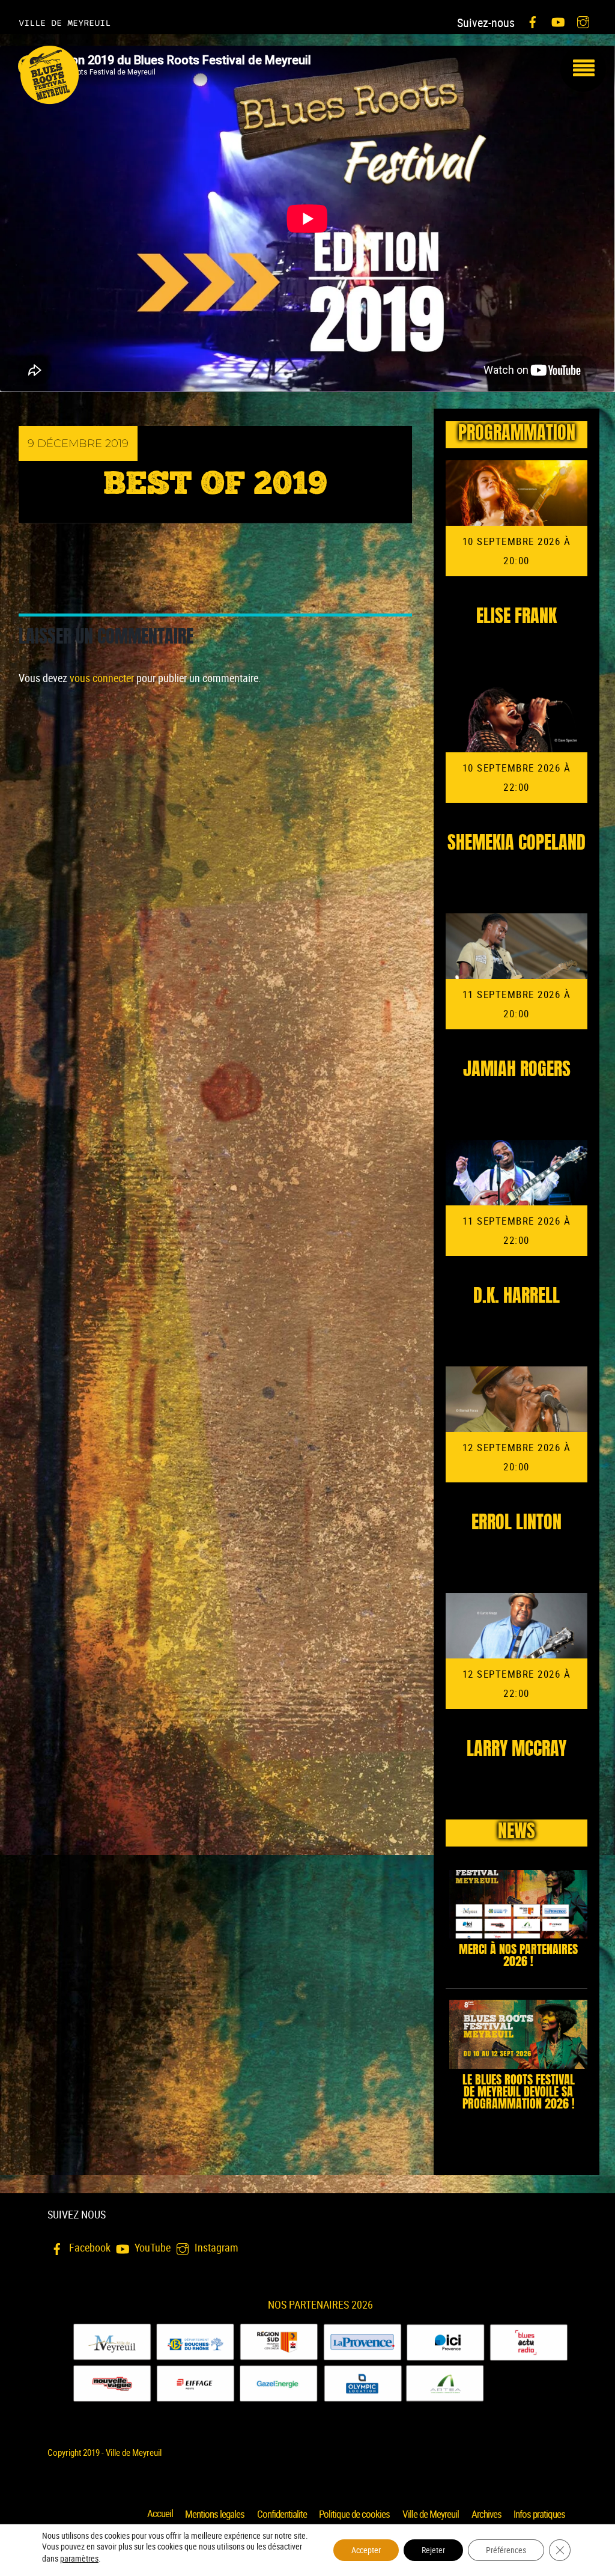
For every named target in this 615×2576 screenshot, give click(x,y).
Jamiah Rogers (517, 1071)
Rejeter (433, 2550)
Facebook (89, 2247)
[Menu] (583, 69)
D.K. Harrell (517, 1297)
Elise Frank (517, 618)
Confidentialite (282, 2514)
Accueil (160, 2514)
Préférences (506, 2550)
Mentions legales (215, 2514)
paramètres (79, 2559)
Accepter (366, 2550)
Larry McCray (517, 1750)
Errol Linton (517, 1524)
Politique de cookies (354, 2514)
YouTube (151, 2247)
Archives (486, 2514)
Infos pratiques (539, 2514)
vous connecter (102, 678)
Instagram (215, 2247)
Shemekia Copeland (517, 844)
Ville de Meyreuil (431, 2514)
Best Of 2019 (215, 485)
